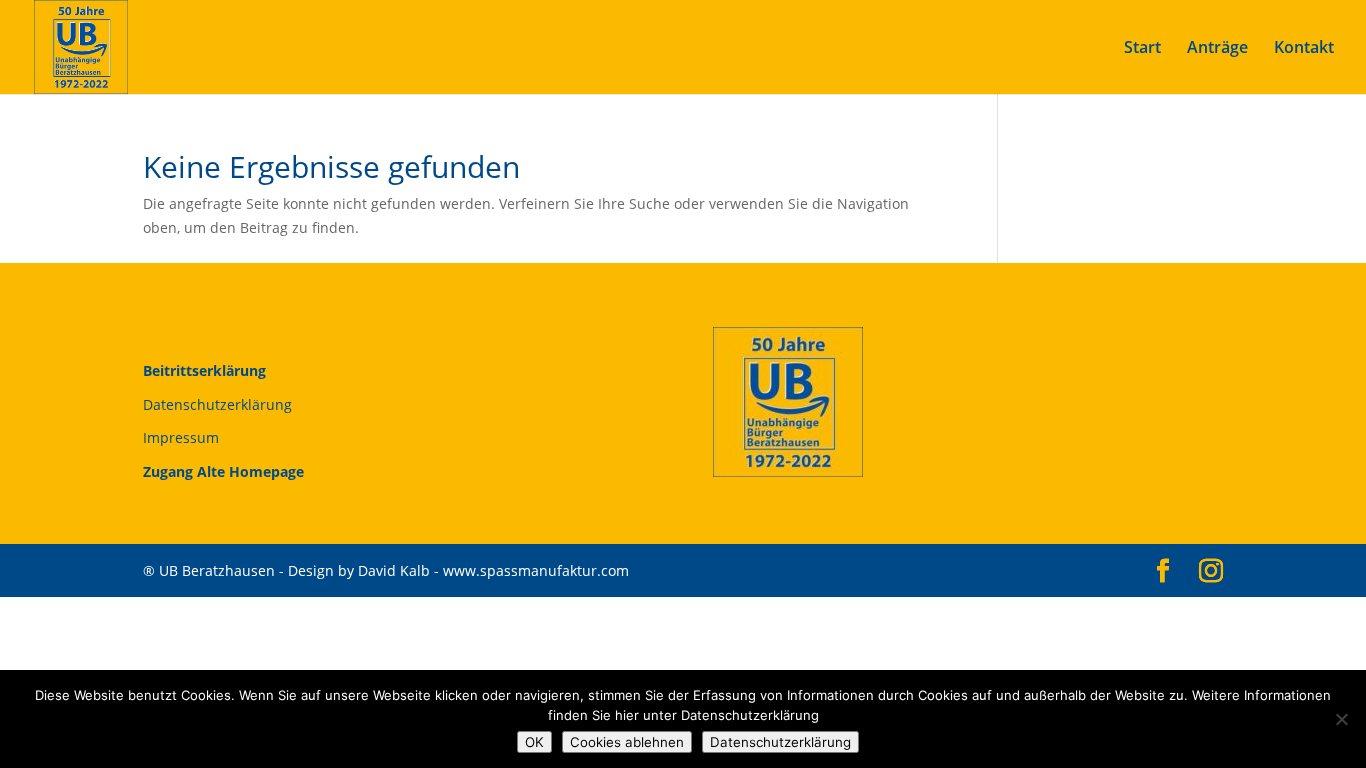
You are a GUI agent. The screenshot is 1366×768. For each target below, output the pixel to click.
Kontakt (1304, 49)
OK (534, 742)
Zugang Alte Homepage (223, 471)
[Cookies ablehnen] (1341, 719)
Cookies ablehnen (627, 742)
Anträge (1217, 49)
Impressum (181, 437)
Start (1142, 49)
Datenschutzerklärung (217, 404)
